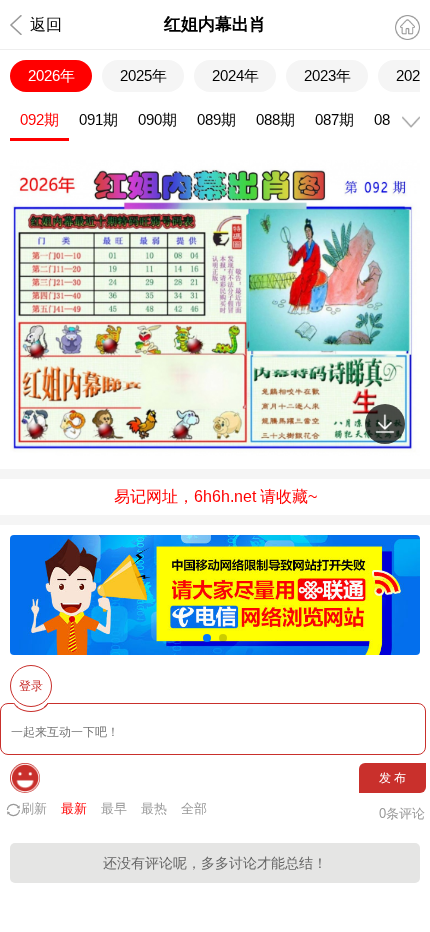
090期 (157, 119)
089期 (216, 119)
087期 (334, 119)
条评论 (402, 813)
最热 (154, 808)
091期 (98, 119)
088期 (275, 119)
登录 (31, 686)
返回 (46, 24)
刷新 (34, 808)
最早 (114, 808)
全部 (194, 808)
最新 (74, 808)
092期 (39, 119)
